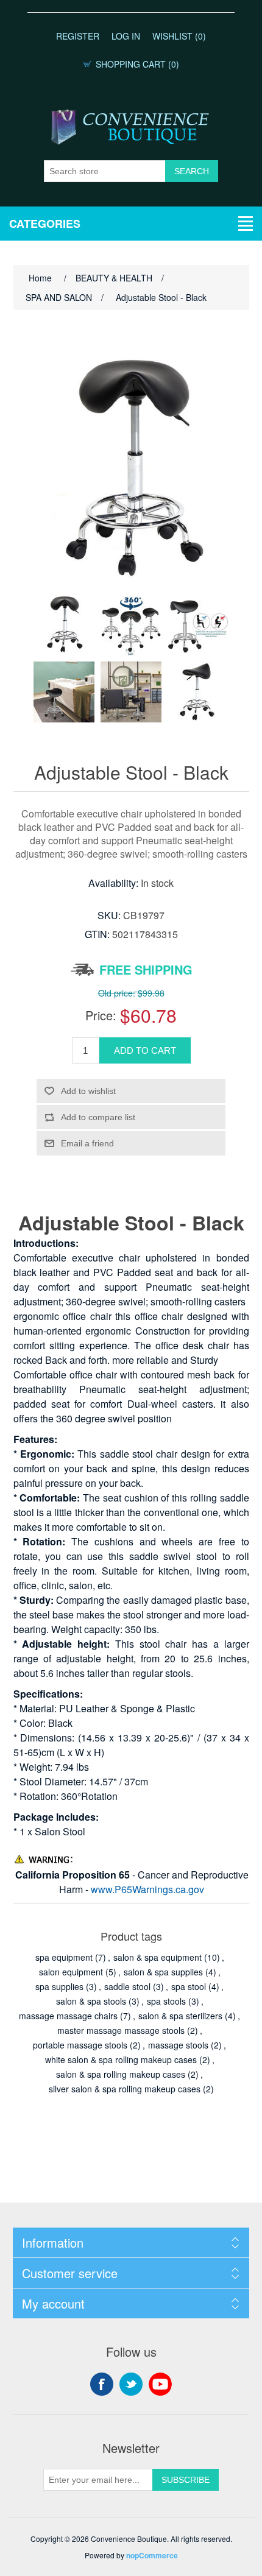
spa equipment (64, 1957)
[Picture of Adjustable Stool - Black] (64, 625)
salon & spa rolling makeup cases (121, 2074)
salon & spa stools (91, 2001)
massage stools (178, 2045)
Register (78, 36)
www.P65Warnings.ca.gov (147, 1889)
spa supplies (59, 1986)
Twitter (131, 2384)
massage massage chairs (68, 2016)
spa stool (189, 1986)
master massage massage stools (121, 2030)
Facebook (102, 2384)
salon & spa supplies (163, 1972)
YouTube (160, 2384)
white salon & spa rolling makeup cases (121, 2059)
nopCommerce (152, 2555)
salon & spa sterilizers (180, 2016)
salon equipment (71, 1972)
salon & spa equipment (158, 1957)
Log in (126, 36)
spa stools (166, 2001)
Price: (101, 1015)
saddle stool (127, 1986)
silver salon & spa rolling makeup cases (125, 2089)
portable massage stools (80, 2045)
